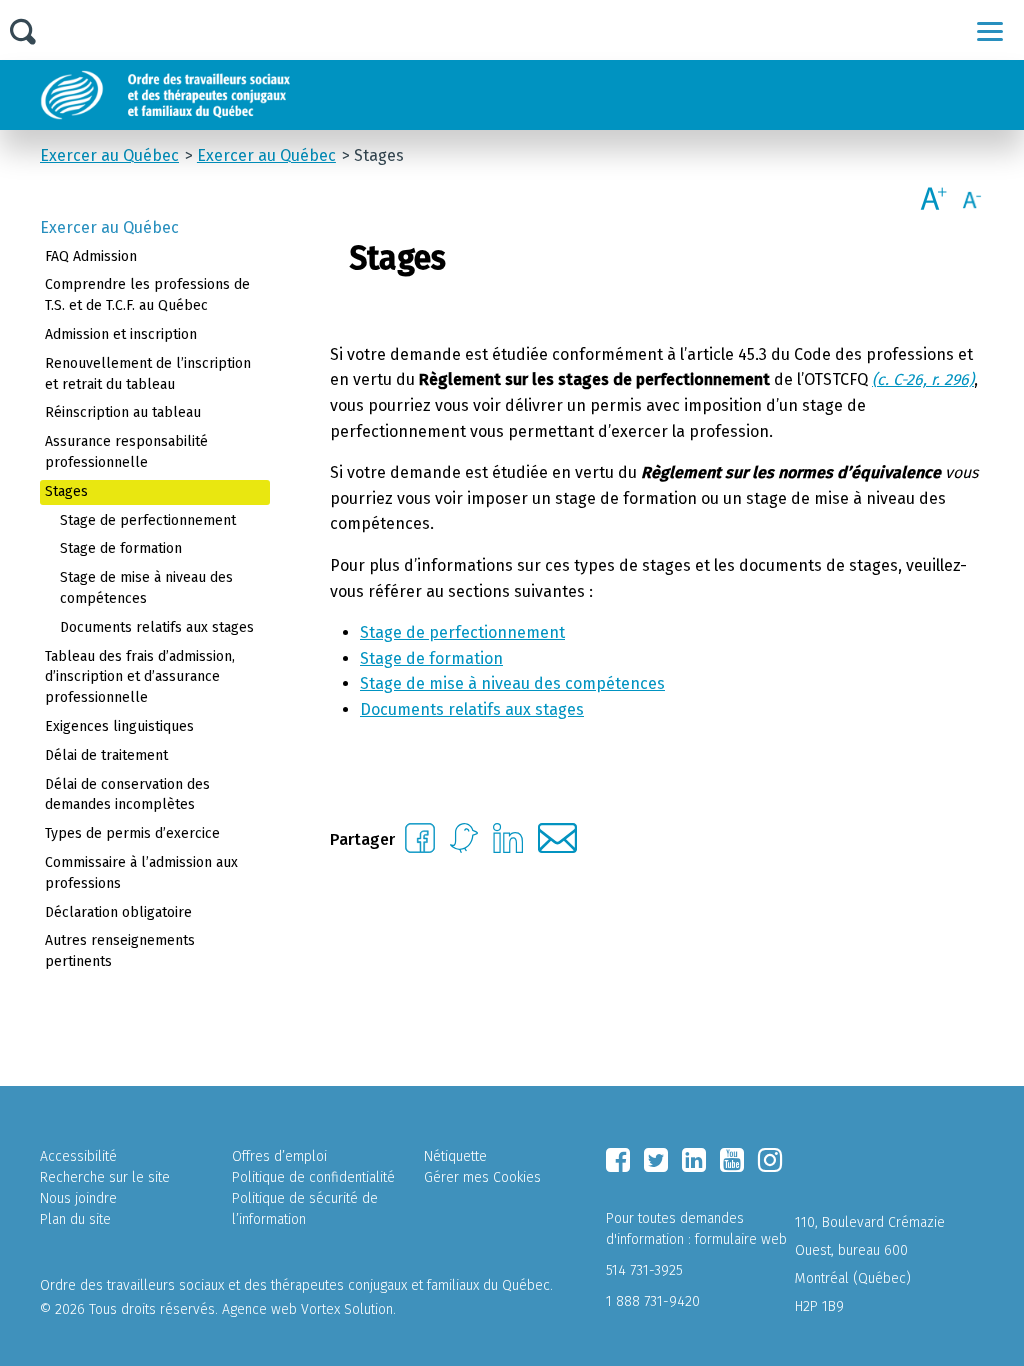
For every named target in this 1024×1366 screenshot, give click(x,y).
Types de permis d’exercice (132, 833)
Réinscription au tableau (123, 412)
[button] (990, 31)
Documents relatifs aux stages (472, 709)
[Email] (557, 847)
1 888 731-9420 (653, 1301)
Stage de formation (431, 658)
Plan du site (75, 1219)
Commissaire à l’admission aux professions (141, 873)
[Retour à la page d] (212, 95)
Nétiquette (455, 1156)
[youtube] (732, 1160)
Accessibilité (78, 1156)
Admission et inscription (121, 334)
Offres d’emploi (279, 1156)
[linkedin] (694, 1160)
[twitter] (656, 1160)
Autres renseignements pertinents (120, 951)
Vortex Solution (347, 1309)
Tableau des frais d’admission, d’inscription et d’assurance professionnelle (140, 677)
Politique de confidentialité (313, 1177)
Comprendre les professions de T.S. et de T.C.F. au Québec (147, 295)
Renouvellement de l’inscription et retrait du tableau (148, 374)
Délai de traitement (106, 755)
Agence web (259, 1309)
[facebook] (618, 1160)
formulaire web (741, 1239)
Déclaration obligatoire (118, 912)
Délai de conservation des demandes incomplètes (127, 795)
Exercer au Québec (109, 227)
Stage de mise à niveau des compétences (512, 683)
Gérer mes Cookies (482, 1177)
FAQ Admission (91, 256)
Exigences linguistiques (119, 726)
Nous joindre (78, 1198)
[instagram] (770, 1160)
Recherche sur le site (105, 1177)
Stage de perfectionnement (462, 632)
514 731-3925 (644, 1270)
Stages (66, 491)
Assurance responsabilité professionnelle (126, 452)
